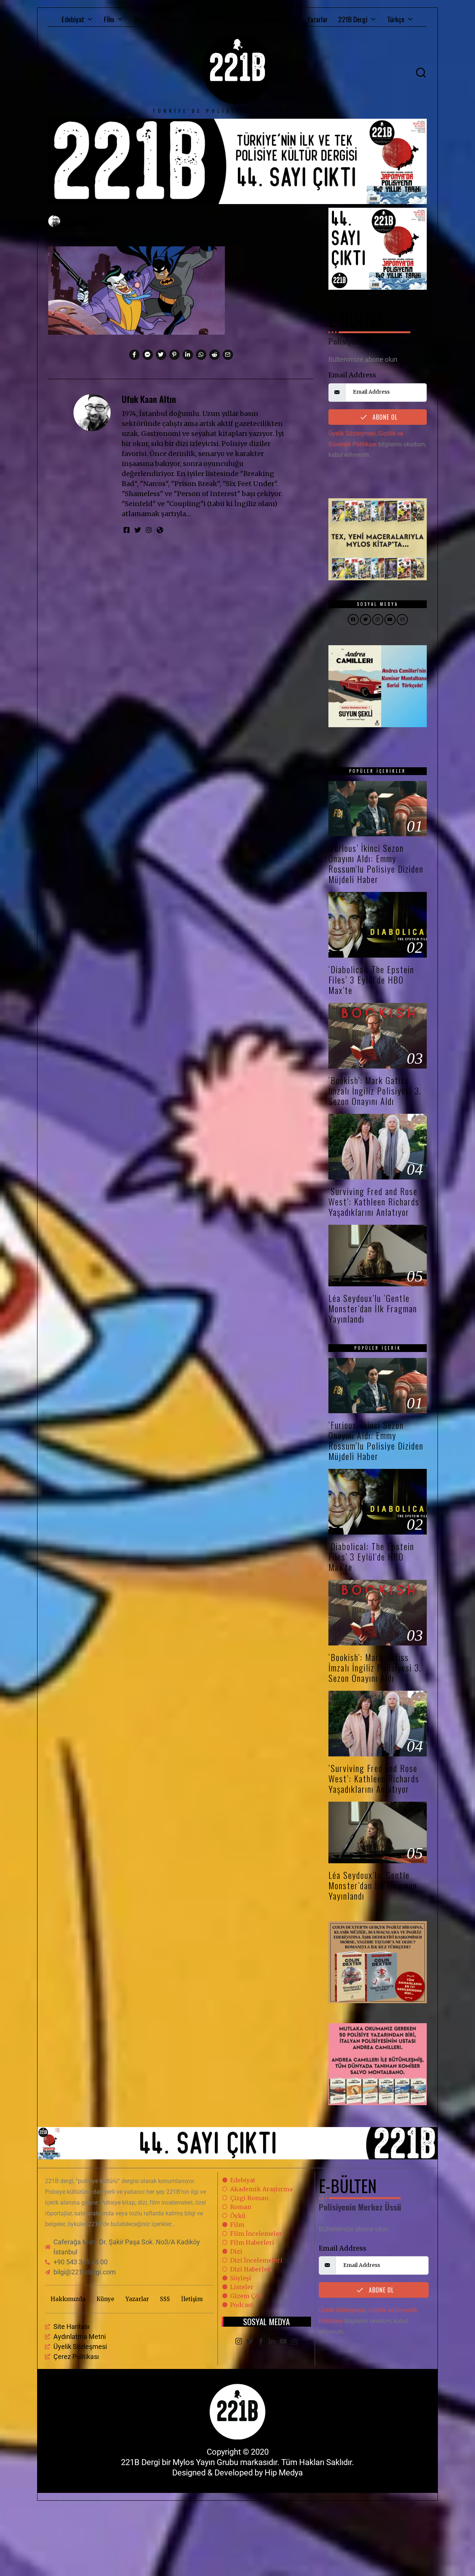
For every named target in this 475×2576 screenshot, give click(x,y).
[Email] (294, 2342)
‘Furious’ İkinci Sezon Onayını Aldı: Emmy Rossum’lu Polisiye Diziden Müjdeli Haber (376, 864)
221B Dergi (353, 19)
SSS (165, 2299)
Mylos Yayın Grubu (205, 2462)
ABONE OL (384, 417)
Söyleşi (172, 19)
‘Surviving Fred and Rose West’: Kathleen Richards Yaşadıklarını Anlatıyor (374, 1202)
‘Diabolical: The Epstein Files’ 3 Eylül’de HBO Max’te (371, 980)
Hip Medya (284, 2473)
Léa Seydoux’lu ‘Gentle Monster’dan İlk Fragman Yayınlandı (373, 1308)
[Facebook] (261, 2342)
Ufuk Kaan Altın (149, 399)
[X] (250, 2342)
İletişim (192, 2299)
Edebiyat (73, 19)
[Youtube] (283, 2342)
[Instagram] (239, 2342)
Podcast (232, 19)
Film (109, 19)
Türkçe (396, 19)
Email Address (352, 375)
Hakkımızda (68, 2299)
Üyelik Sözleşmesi (352, 434)
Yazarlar (317, 19)
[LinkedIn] (272, 2342)
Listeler (201, 19)
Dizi (139, 19)
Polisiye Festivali (275, 19)
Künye (105, 2299)
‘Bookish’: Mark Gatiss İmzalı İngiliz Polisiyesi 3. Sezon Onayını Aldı (375, 1091)
